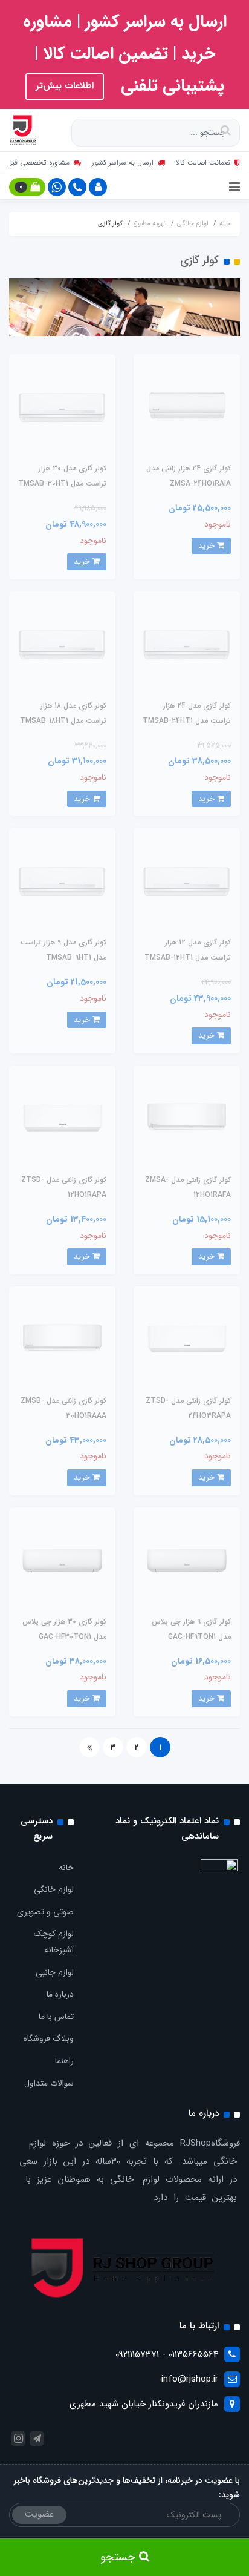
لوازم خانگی (54, 1889)
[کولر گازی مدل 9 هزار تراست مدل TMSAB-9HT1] (62, 881)
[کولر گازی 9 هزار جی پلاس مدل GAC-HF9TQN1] (187, 1560)
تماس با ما (56, 2017)
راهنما (64, 2061)
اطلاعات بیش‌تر (65, 86)
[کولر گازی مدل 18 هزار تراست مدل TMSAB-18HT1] (62, 644)
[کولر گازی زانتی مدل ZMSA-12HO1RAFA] (187, 1118)
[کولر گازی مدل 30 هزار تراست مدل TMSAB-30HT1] (62, 407)
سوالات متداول (49, 2083)
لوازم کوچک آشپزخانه (54, 1942)
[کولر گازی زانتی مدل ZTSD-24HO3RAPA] (187, 1339)
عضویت (39, 2514)
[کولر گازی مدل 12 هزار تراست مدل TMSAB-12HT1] (187, 881)
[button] (98, 187)
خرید (208, 546)
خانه (66, 1868)
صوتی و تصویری (45, 1912)
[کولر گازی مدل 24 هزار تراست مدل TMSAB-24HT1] (187, 644)
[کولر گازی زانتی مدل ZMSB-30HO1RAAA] (62, 1339)
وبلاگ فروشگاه (49, 2038)
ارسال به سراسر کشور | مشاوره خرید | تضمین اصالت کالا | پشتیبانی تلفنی (125, 54)
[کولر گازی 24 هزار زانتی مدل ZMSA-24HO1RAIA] (187, 407)
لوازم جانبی (55, 1972)
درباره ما (60, 1994)
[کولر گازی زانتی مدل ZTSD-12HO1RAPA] (62, 1118)
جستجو (120, 2557)
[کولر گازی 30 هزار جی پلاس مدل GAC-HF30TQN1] (62, 1560)
